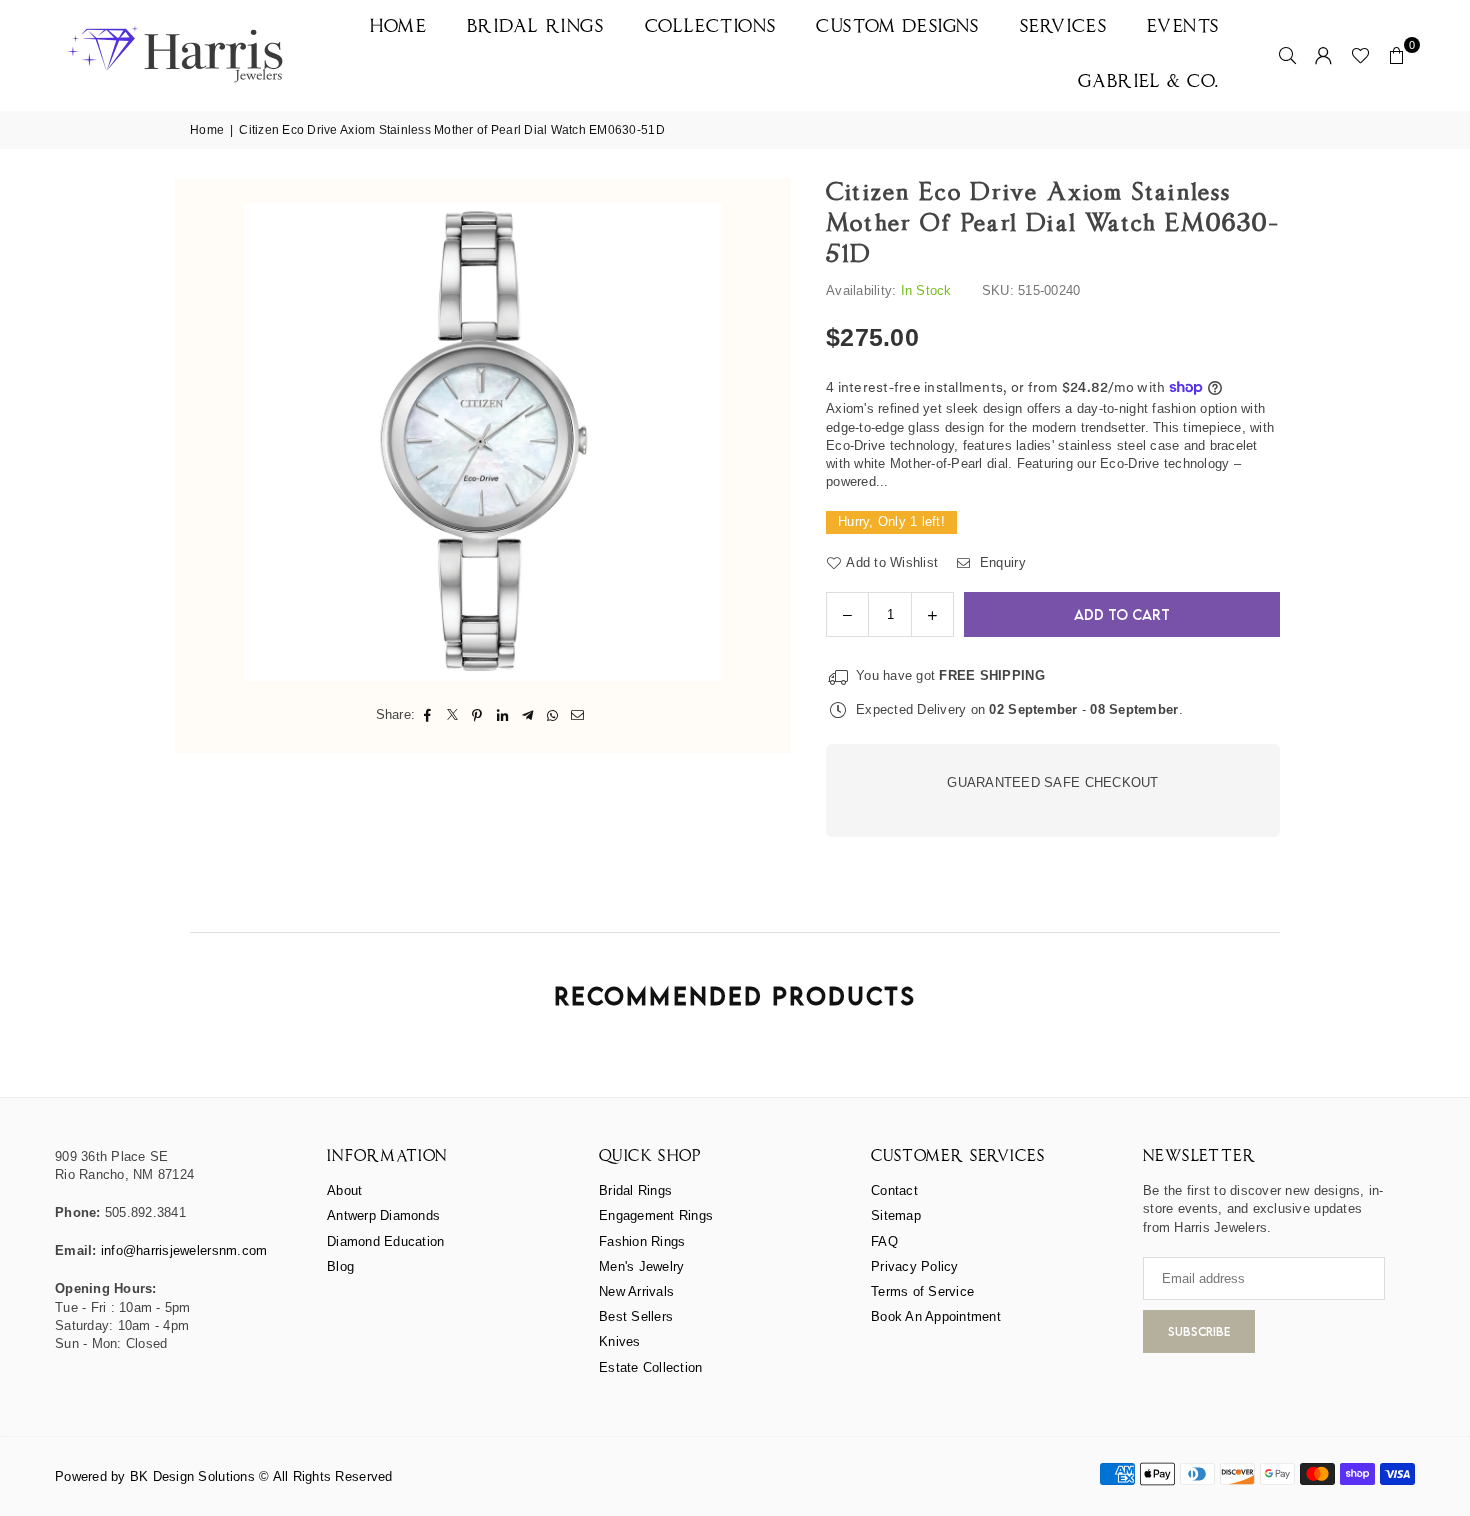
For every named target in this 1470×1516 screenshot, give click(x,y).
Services (1064, 27)
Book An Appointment (936, 1316)
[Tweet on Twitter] (452, 715)
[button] (1397, 55)
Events (1183, 27)
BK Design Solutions (192, 1476)
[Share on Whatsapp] (552, 715)
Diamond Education (385, 1241)
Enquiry (1000, 562)
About (344, 1190)
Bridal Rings (535, 27)
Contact (894, 1190)
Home (398, 27)
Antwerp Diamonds (383, 1215)
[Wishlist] (1360, 55)
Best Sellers (636, 1316)
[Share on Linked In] (502, 715)
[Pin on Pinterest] (477, 715)
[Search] (1288, 55)
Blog (340, 1266)
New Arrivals (636, 1291)
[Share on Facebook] (427, 715)
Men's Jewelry (641, 1266)
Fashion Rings (642, 1241)
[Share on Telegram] (527, 715)
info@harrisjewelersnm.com (184, 1250)
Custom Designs (897, 27)
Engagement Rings (656, 1215)
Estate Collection (650, 1367)
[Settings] (1324, 55)
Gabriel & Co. (1149, 82)
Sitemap (896, 1215)
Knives (620, 1341)
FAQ (884, 1241)
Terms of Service (922, 1291)
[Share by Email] (577, 715)
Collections (711, 27)
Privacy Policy (915, 1266)
